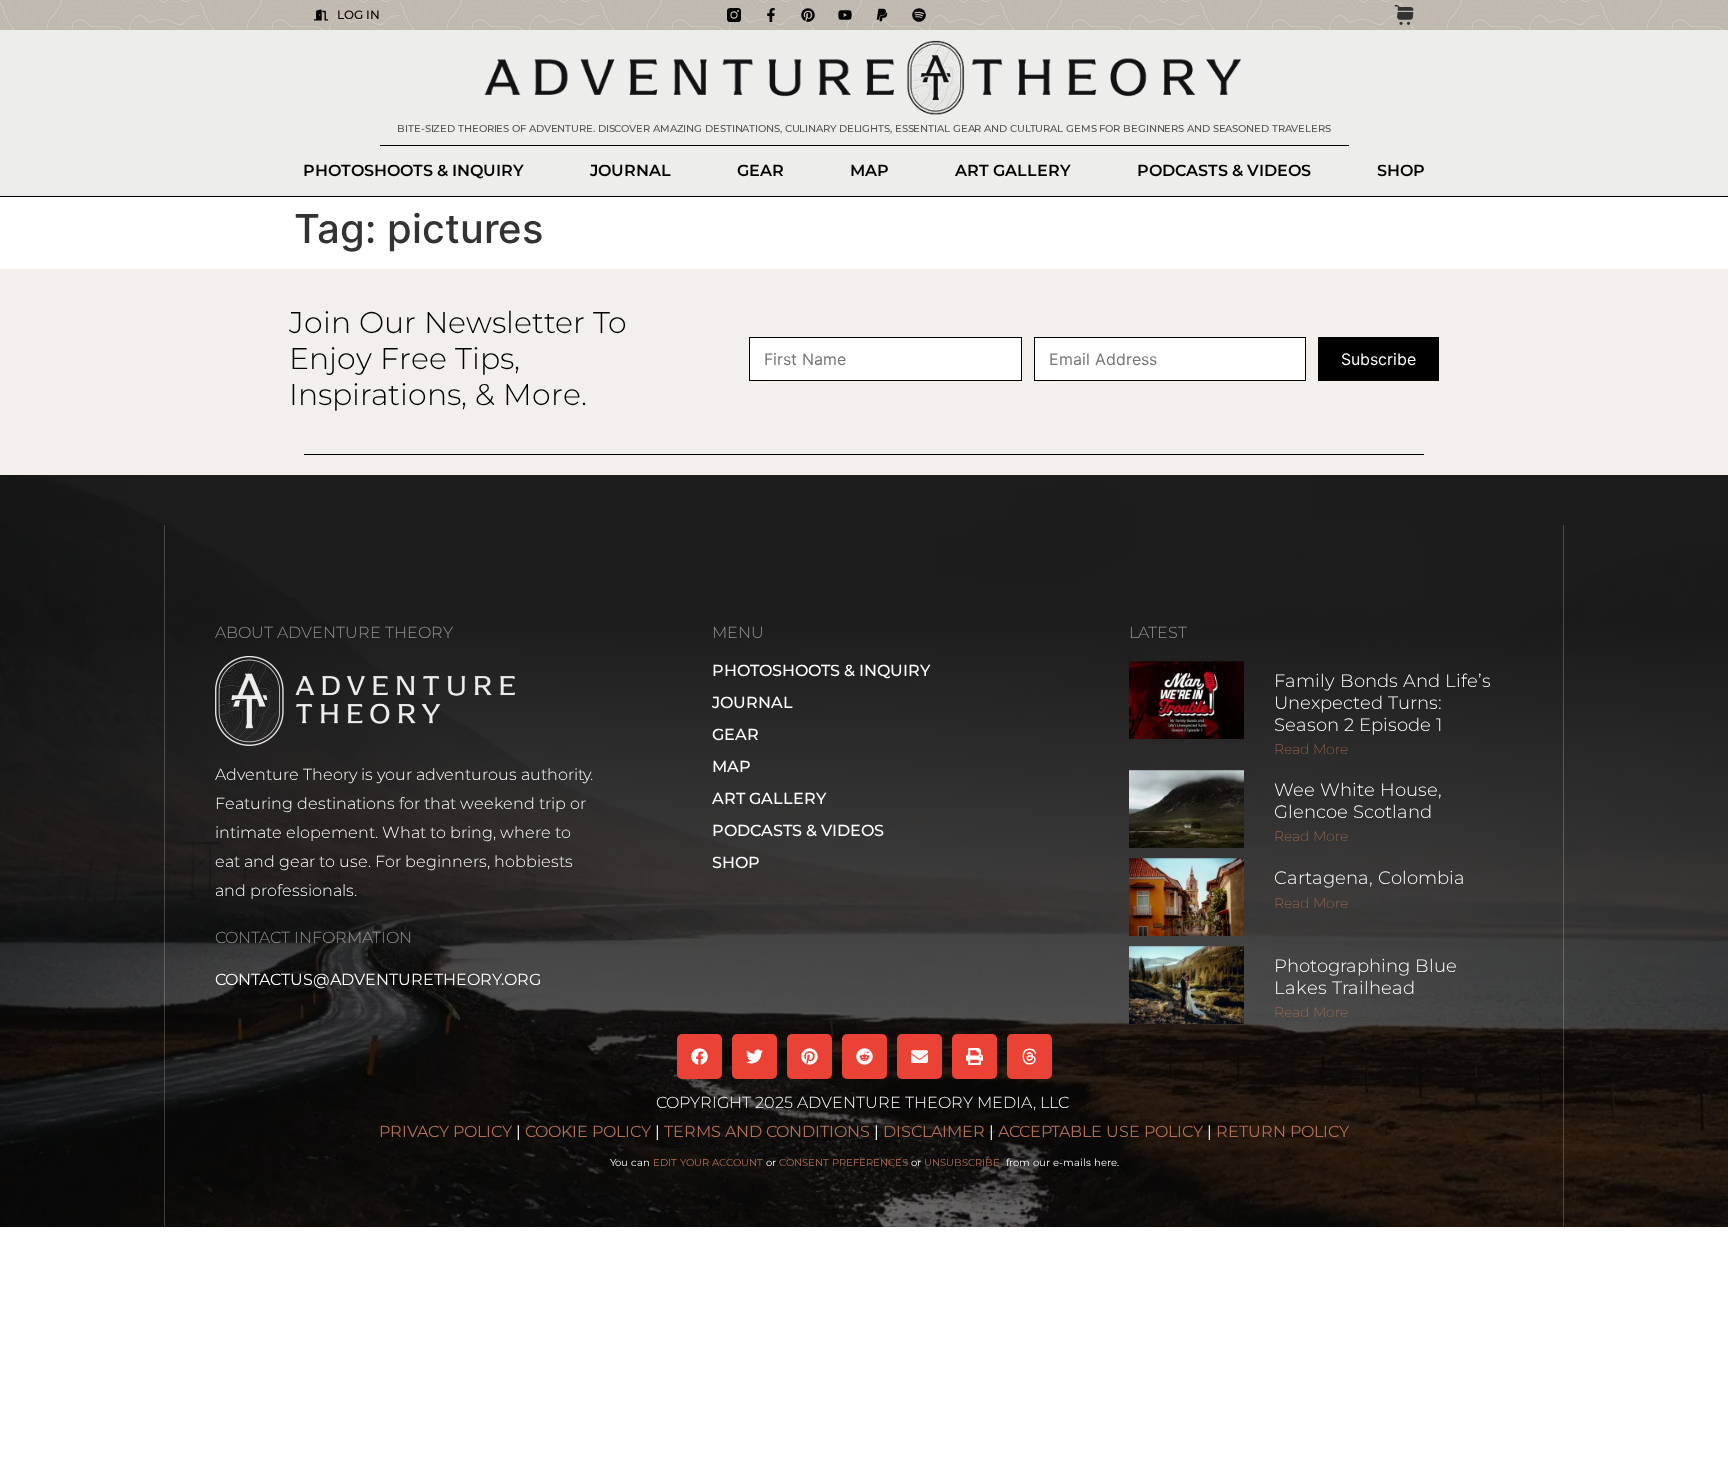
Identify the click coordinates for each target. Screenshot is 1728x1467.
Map (869, 170)
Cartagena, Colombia (1369, 878)
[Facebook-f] (771, 15)
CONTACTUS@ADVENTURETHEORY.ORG (378, 979)
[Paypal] (882, 15)
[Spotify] (919, 15)
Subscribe (1378, 359)
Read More (1311, 749)
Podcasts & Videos (1224, 170)
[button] (699, 1056)
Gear (760, 170)
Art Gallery (1013, 170)
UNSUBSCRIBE (963, 1162)
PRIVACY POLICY (445, 1131)
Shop (1401, 170)
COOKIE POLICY (588, 1131)
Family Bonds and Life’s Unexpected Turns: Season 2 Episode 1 (1382, 702)
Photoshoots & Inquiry (413, 170)
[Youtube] (845, 15)
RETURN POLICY (1282, 1131)
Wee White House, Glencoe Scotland (1358, 801)
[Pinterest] (808, 15)
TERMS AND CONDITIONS (767, 1131)
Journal (630, 170)
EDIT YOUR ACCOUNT (708, 1162)
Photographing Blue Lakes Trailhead (1365, 977)
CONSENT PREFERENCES (843, 1162)
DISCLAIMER (934, 1131)
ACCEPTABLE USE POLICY (1100, 1131)
